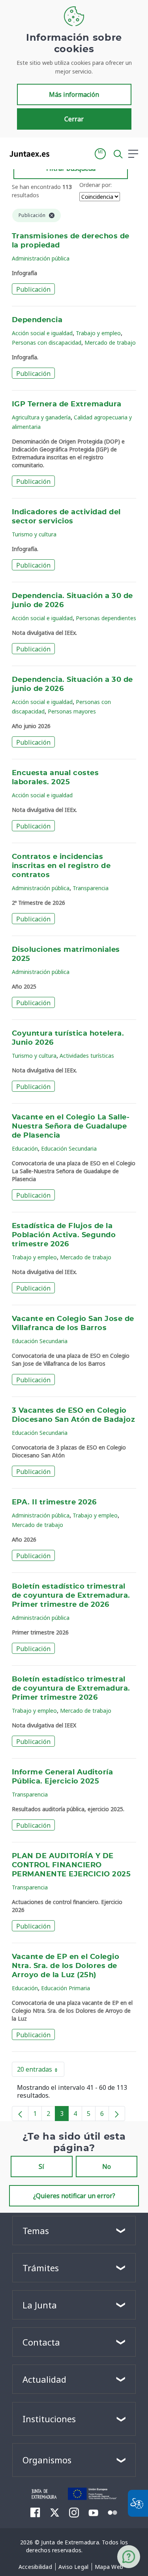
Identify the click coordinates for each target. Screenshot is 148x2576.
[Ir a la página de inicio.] (27, 154)
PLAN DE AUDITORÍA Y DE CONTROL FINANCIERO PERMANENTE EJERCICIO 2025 (71, 1865)
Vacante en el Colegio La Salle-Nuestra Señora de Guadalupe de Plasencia (71, 1127)
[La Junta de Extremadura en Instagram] (74, 2512)
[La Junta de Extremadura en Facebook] (35, 2512)
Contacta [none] (41, 2342)
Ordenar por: (96, 185)
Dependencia (37, 320)
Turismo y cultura (34, 534)
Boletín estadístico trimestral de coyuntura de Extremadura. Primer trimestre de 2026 (71, 1596)
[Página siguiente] (117, 2114)
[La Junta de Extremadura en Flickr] (113, 2512)
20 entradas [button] (41, 2071)
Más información (74, 94)
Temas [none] (36, 2231)
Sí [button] (41, 2166)
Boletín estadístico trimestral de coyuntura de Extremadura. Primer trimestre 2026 (71, 1689)
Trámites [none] (41, 2268)
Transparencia (91, 888)
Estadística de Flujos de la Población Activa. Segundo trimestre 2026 (64, 1235)
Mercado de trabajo (110, 343)
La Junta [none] (40, 2305)
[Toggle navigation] (60, 153)
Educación (25, 1148)
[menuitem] (35, 2567)
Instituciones (49, 2419)
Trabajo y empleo (98, 333)
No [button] (107, 2166)
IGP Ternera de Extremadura (67, 404)
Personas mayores (72, 711)
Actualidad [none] (44, 2379)
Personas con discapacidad (47, 343)
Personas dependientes (106, 618)
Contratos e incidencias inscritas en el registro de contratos (61, 866)
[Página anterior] (20, 2114)
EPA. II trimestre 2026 (54, 1502)
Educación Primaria (66, 1988)
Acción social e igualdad (42, 333)
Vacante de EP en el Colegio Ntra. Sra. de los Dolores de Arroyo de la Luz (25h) (66, 1966)
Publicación (33, 289)
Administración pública (41, 258)
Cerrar (74, 119)
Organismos (47, 2460)
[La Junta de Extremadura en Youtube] (93, 2512)
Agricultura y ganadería (41, 417)
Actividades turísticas (87, 1056)
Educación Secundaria (69, 1148)
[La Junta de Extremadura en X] (55, 2512)
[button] (100, 154)
